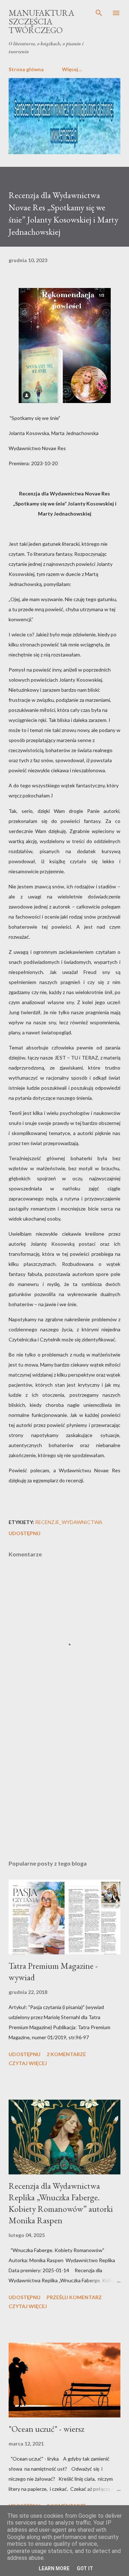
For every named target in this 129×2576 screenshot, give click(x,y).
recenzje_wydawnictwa (69, 1522)
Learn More (54, 2568)
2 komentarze (66, 2054)
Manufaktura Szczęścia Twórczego (41, 21)
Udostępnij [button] (25, 1533)
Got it (85, 2568)
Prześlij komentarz (74, 2297)
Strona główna (26, 69)
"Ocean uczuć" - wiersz (46, 2429)
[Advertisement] (64, 1792)
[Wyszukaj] (99, 13)
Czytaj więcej (28, 2063)
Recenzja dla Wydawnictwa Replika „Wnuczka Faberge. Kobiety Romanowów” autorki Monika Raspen (61, 2203)
